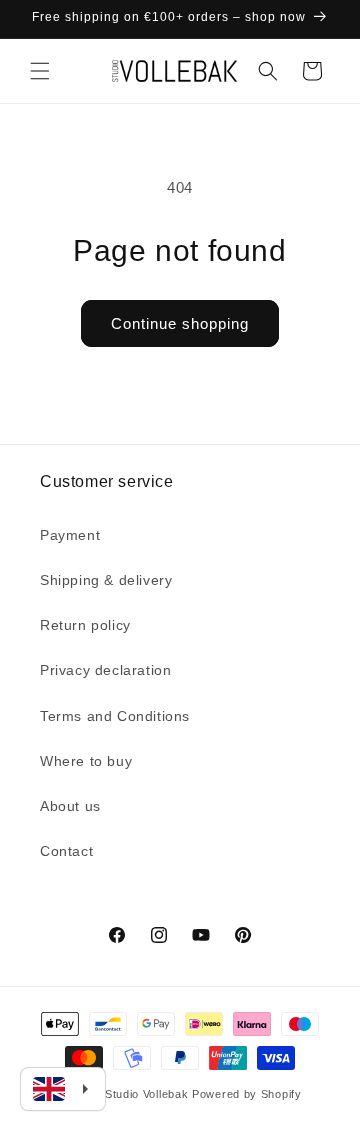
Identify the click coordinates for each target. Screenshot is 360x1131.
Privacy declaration (105, 670)
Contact (66, 851)
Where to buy (86, 761)
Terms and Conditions (115, 716)
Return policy (85, 625)
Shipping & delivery (106, 580)
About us (70, 806)
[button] (40, 71)
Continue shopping (180, 323)
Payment (70, 535)
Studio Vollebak (147, 1094)
